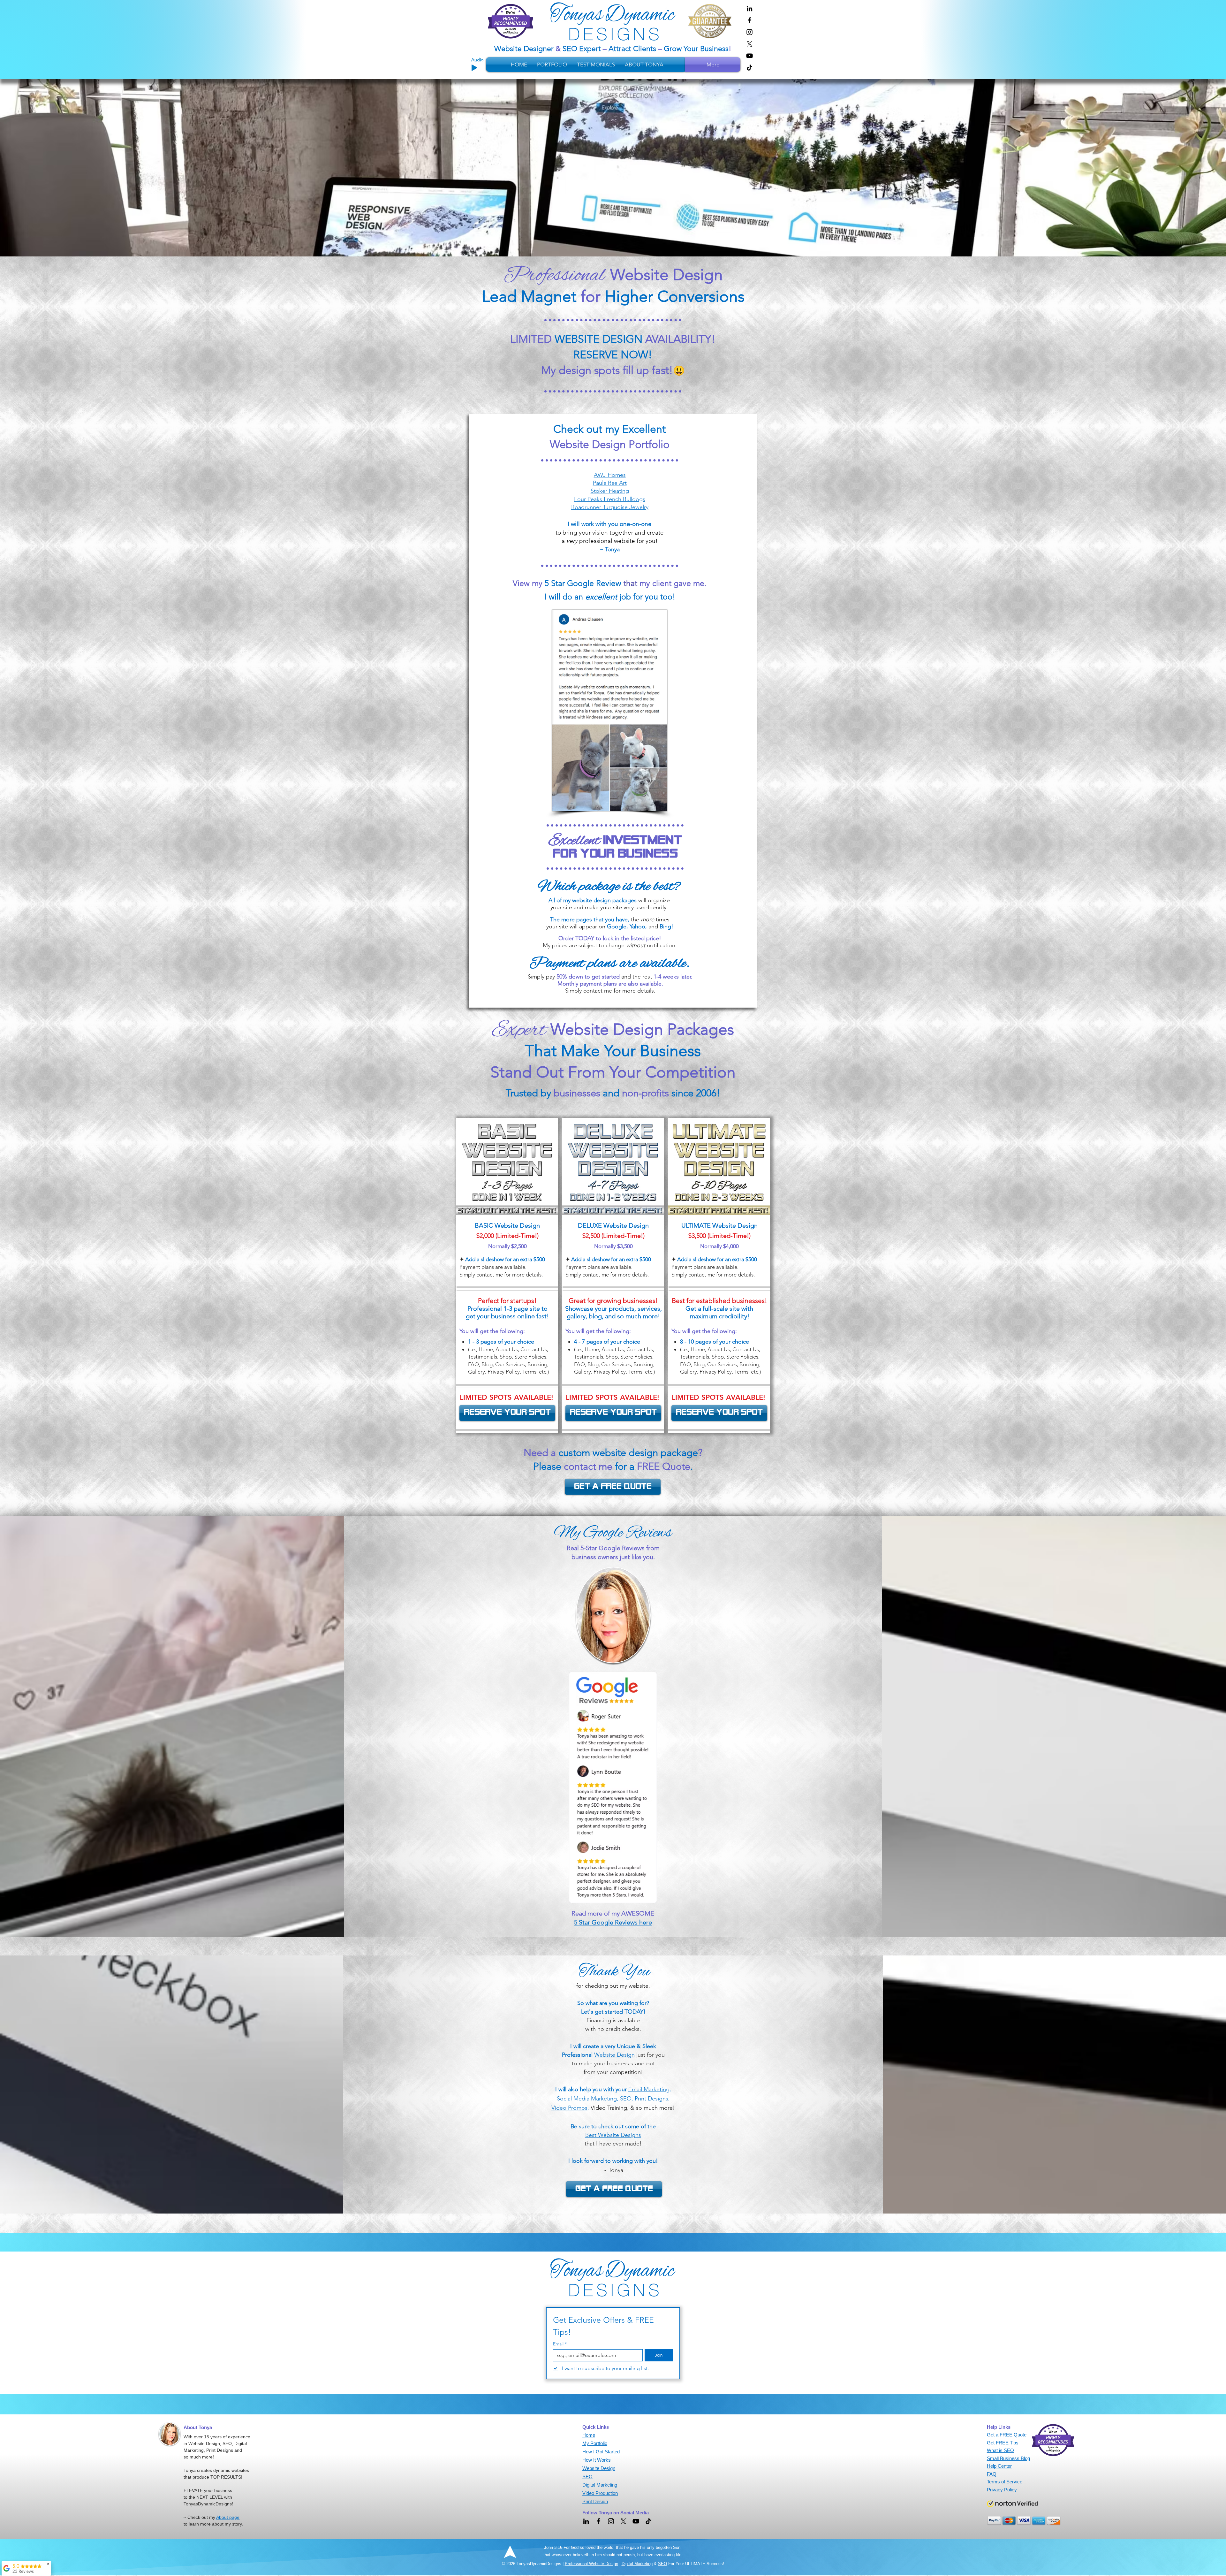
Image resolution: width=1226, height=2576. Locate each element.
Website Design (614, 2055)
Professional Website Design (591, 2564)
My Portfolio (595, 2443)
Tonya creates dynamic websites (216, 2470)
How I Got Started (601, 2452)
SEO (662, 2564)
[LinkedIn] (749, 8)
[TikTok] (749, 68)
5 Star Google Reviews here (613, 1922)
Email (560, 2344)
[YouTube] (749, 56)
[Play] (474, 68)
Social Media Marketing (587, 2099)
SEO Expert (582, 49)
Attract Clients (632, 49)
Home (589, 2435)
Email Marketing (649, 2089)
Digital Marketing (637, 2564)
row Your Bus (691, 49)
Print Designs (651, 2099)
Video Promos (569, 2108)
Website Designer (525, 49)
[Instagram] (749, 32)
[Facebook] (749, 20)
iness (720, 49)
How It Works (597, 2460)
